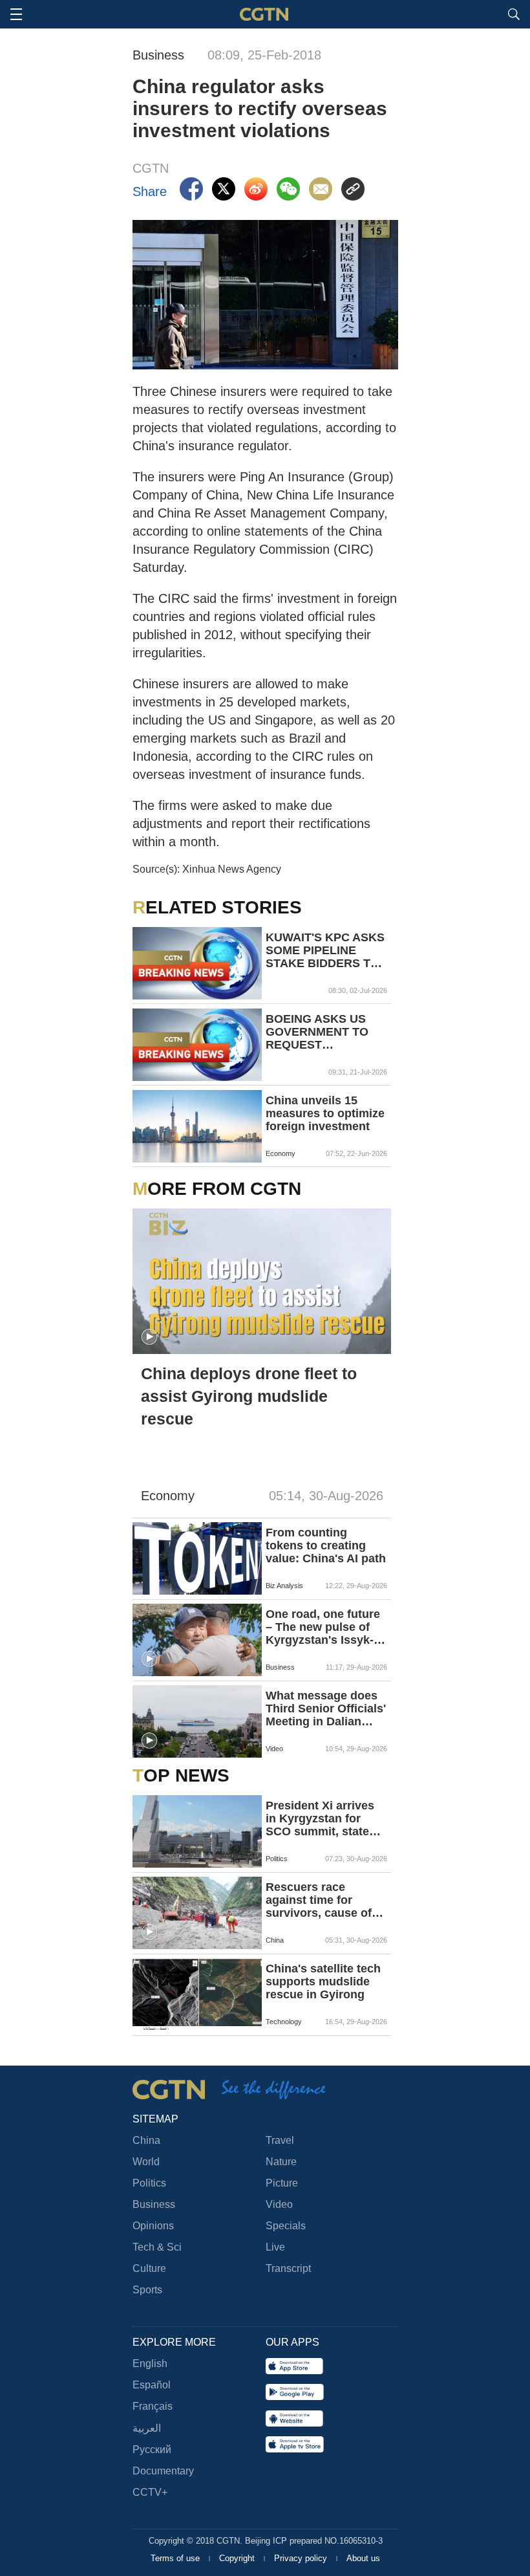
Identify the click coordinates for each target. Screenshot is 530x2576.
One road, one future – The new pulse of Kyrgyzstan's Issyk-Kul (323, 1627)
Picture (282, 2183)
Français (153, 2406)
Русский (152, 2450)
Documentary (163, 2471)
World (146, 2162)
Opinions (153, 2226)
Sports (147, 2290)
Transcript (288, 2268)
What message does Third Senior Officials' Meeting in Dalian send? (326, 1708)
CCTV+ (150, 2492)
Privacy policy (302, 2558)
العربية (147, 2428)
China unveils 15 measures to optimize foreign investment (325, 1113)
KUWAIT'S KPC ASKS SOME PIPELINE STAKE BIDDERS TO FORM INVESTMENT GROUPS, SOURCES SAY (325, 950)
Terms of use (176, 2558)
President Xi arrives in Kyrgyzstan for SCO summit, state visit (320, 1818)
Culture (149, 2268)
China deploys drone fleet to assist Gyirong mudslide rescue (249, 1396)
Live (275, 2247)
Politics (149, 2183)
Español (152, 2385)
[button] (149, 1337)
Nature (281, 2162)
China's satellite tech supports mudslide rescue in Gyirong (323, 1981)
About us (363, 2558)
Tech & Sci (157, 2247)
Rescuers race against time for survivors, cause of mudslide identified (319, 1900)
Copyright (238, 2558)
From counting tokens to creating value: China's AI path (326, 1545)
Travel (280, 2140)
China (146, 2140)
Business (154, 2204)
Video (279, 2204)
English (150, 2363)
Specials (286, 2226)
